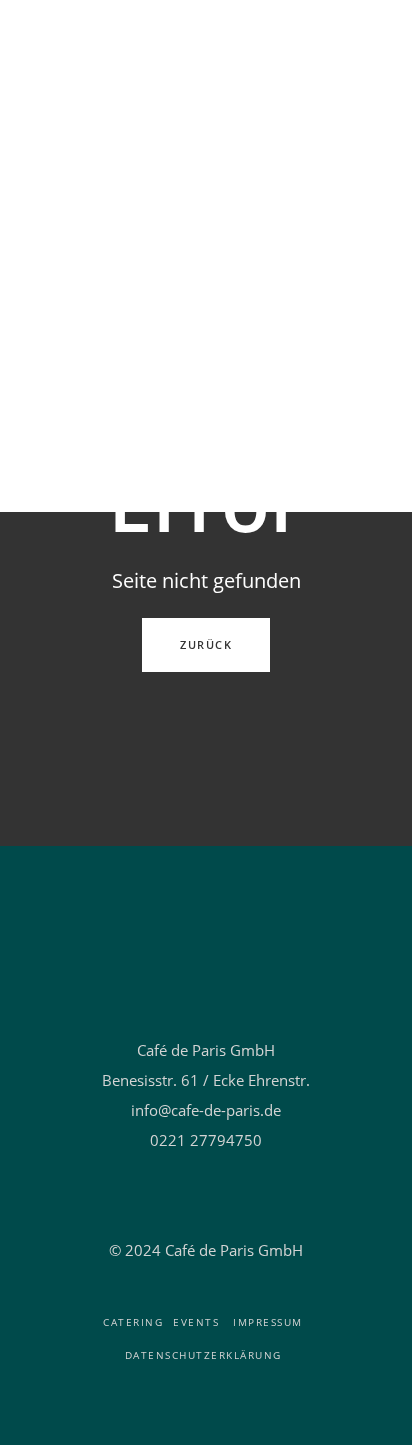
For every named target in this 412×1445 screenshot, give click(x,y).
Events (196, 1322)
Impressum (268, 1322)
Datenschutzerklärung (203, 1355)
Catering (133, 1322)
